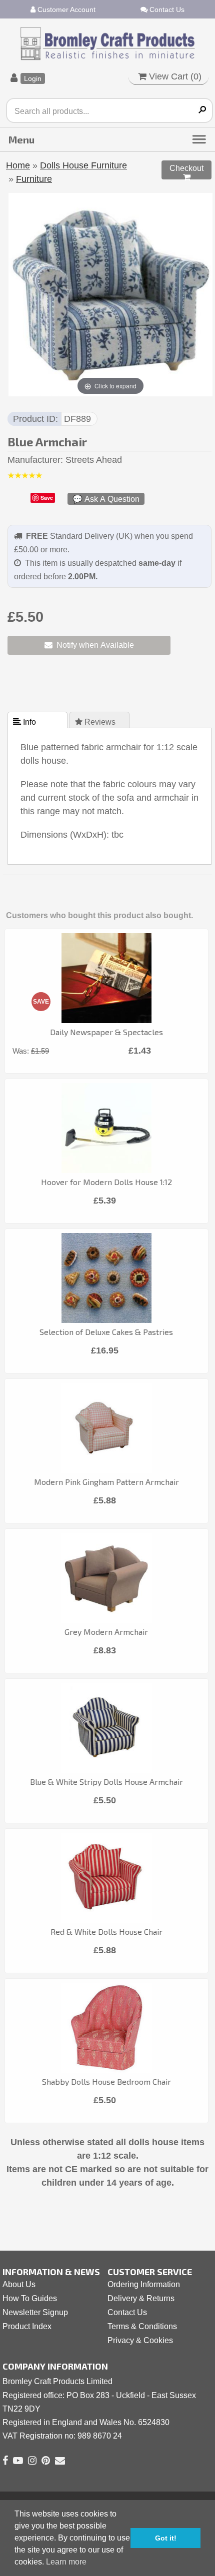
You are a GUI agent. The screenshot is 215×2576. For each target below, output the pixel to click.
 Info (25, 722)
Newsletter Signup (35, 2312)
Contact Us (166, 9)
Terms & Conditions (142, 2326)
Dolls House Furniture (83, 165)
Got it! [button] (166, 2538)
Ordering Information (144, 2284)
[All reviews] (25, 476)
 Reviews (96, 722)
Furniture (34, 179)
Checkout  (186, 172)
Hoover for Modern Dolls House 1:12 (106, 1182)
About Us (19, 2284)
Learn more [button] (66, 2562)
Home (18, 165)
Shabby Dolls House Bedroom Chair (106, 2081)
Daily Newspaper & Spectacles (106, 1032)
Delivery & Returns (141, 2298)
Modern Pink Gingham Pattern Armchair (106, 1482)
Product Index (27, 2326)
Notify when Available (93, 645)
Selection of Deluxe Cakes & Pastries (106, 1332)
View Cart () (174, 76)
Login (33, 78)
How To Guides (30, 2298)
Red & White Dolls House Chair (106, 1932)
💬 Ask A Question (106, 499)
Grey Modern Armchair (106, 1632)
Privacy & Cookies (140, 2340)
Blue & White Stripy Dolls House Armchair (106, 1782)
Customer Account (65, 9)
